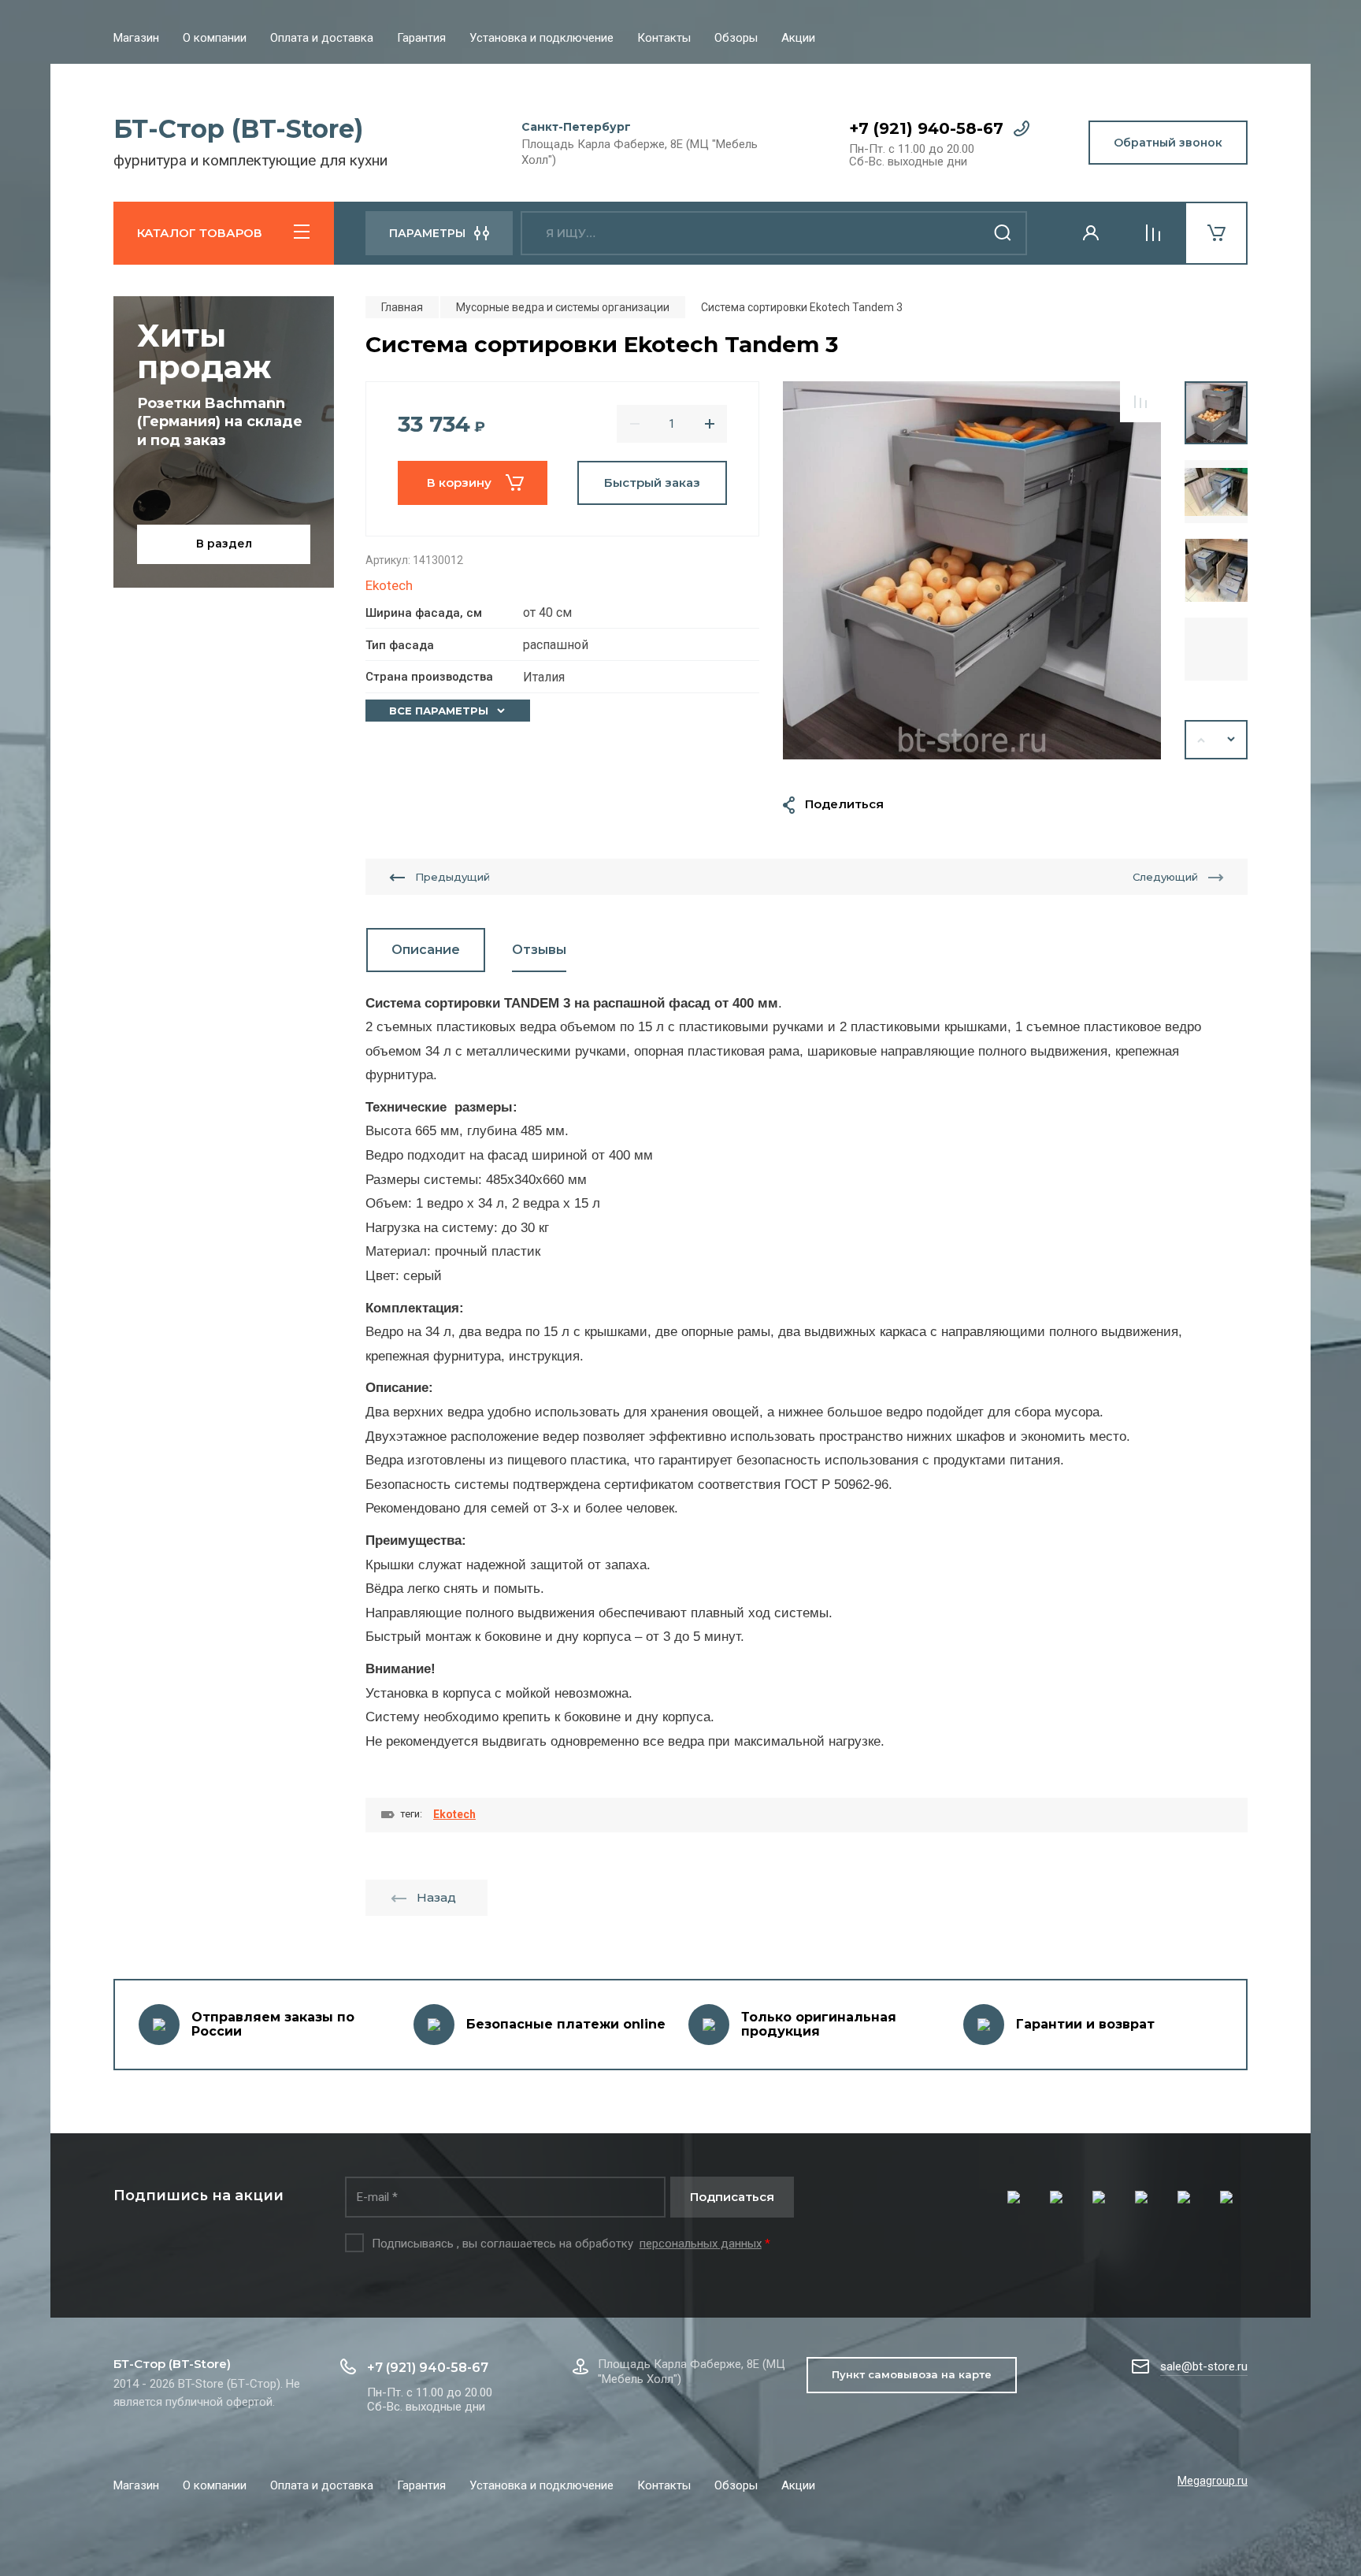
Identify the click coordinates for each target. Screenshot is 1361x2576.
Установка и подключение (541, 38)
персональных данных (701, 2244)
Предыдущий (452, 877)
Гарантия (421, 38)
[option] (972, 570)
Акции (798, 38)
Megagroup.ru (1213, 2481)
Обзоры (736, 38)
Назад (436, 1897)
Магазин (136, 38)
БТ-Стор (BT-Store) (238, 129)
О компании (215, 38)
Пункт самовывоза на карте (912, 2374)
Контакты (664, 38)
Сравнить (1140, 402)
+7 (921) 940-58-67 (926, 128)
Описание (426, 950)
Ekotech (389, 585)
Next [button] (1232, 740)
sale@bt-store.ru (1204, 2366)
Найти (1003, 233)
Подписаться (732, 2197)
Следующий (1165, 877)
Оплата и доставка (322, 38)
